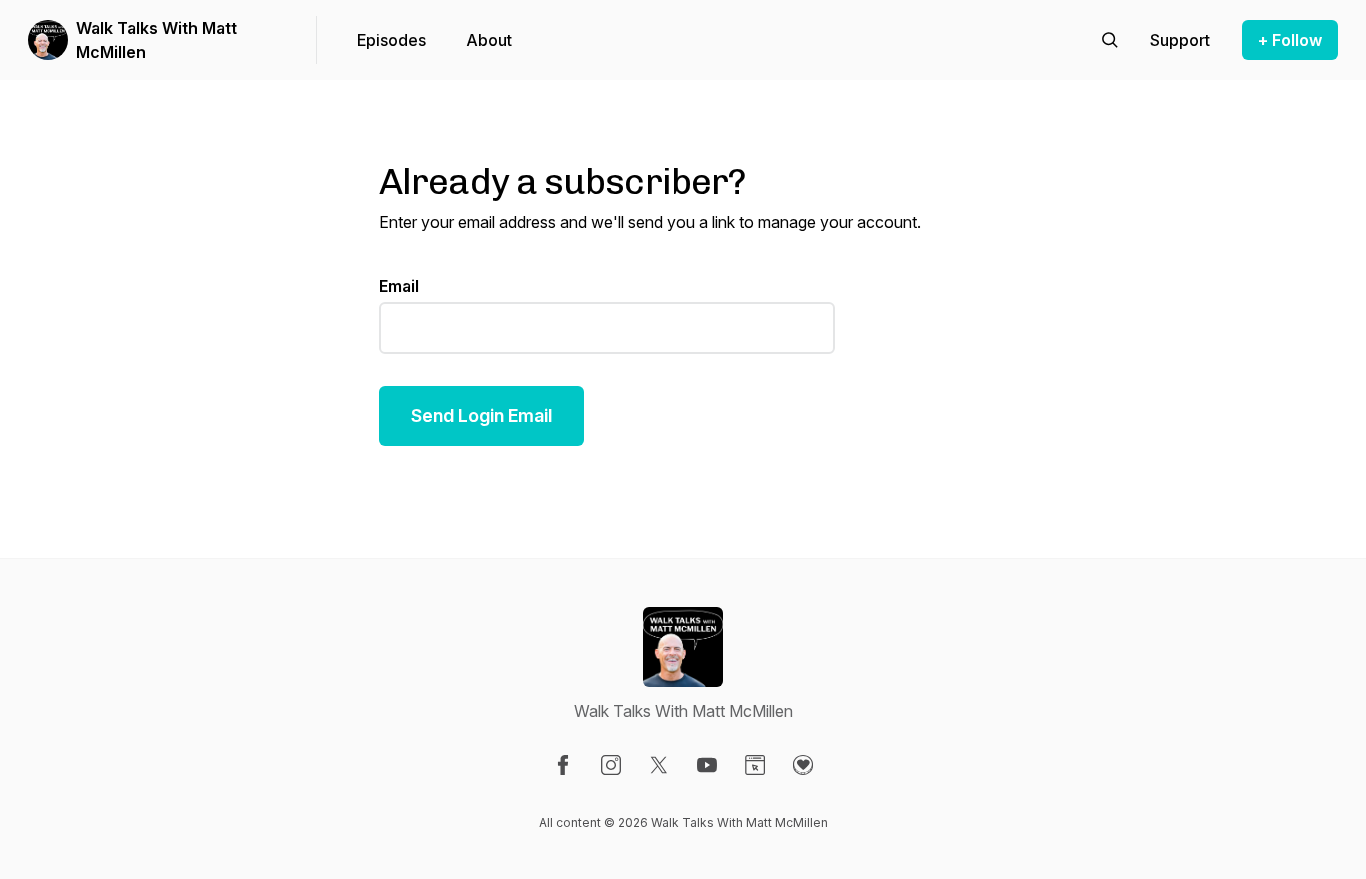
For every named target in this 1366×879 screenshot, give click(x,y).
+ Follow (1290, 40)
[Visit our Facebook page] (563, 765)
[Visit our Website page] (755, 765)
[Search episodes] (1110, 40)
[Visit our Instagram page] (611, 765)
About (489, 40)
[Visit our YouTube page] (707, 765)
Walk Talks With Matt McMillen (156, 40)
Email (399, 286)
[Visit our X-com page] (659, 765)
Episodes (391, 40)
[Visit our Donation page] (803, 765)
